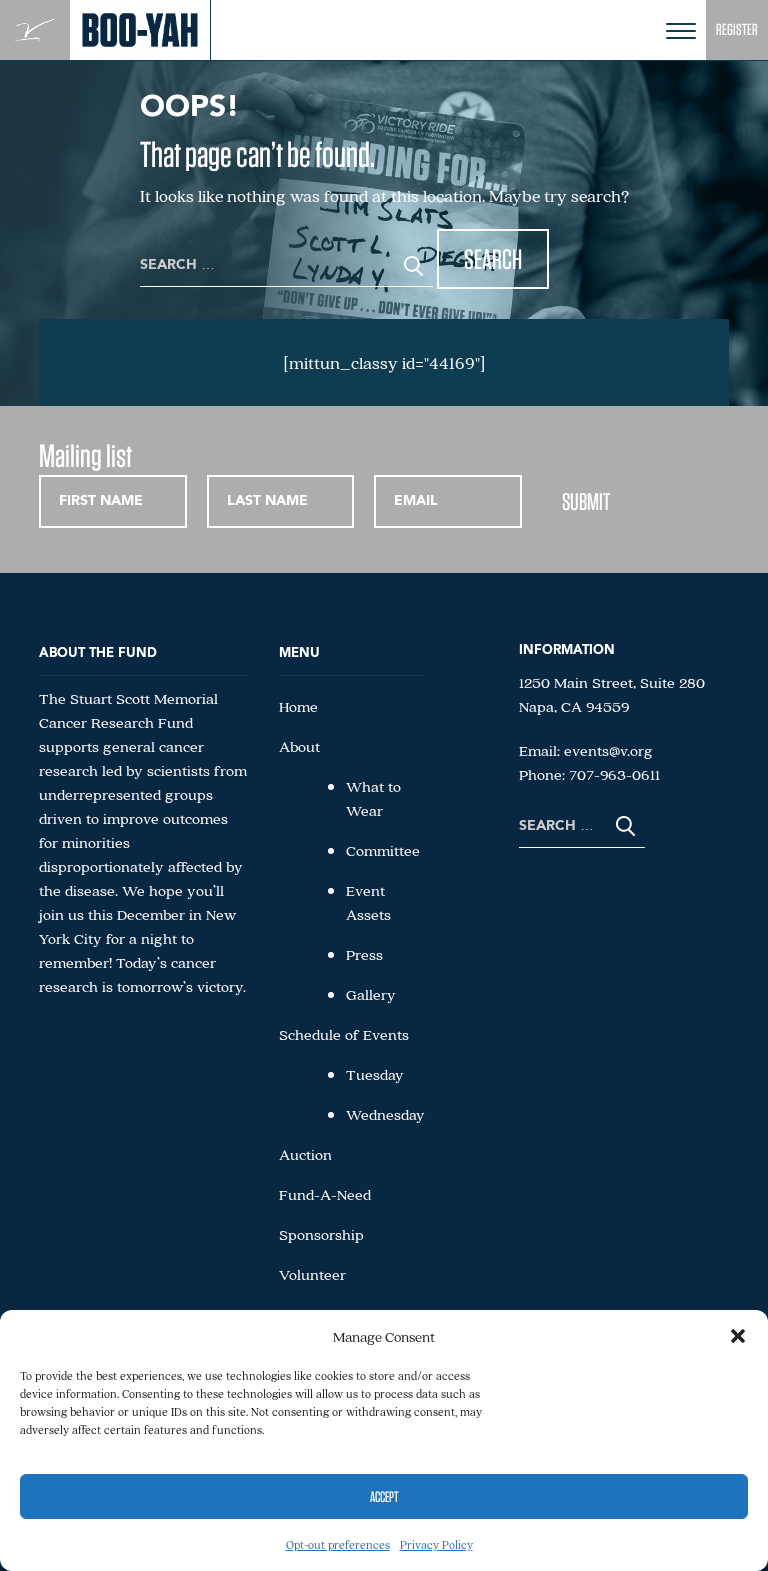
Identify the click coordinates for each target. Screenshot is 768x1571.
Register (737, 29)
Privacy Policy (436, 1544)
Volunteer (312, 1274)
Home (298, 706)
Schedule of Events (344, 1034)
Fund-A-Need (325, 1194)
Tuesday (375, 1074)
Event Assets (368, 902)
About (299, 746)
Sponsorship (321, 1234)
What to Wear (373, 798)
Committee (383, 850)
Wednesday (385, 1114)
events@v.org (608, 750)
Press (364, 954)
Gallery (371, 994)
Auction (305, 1154)
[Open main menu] (681, 31)
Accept (384, 1497)
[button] (738, 1336)
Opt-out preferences (338, 1544)
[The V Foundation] (35, 30)
